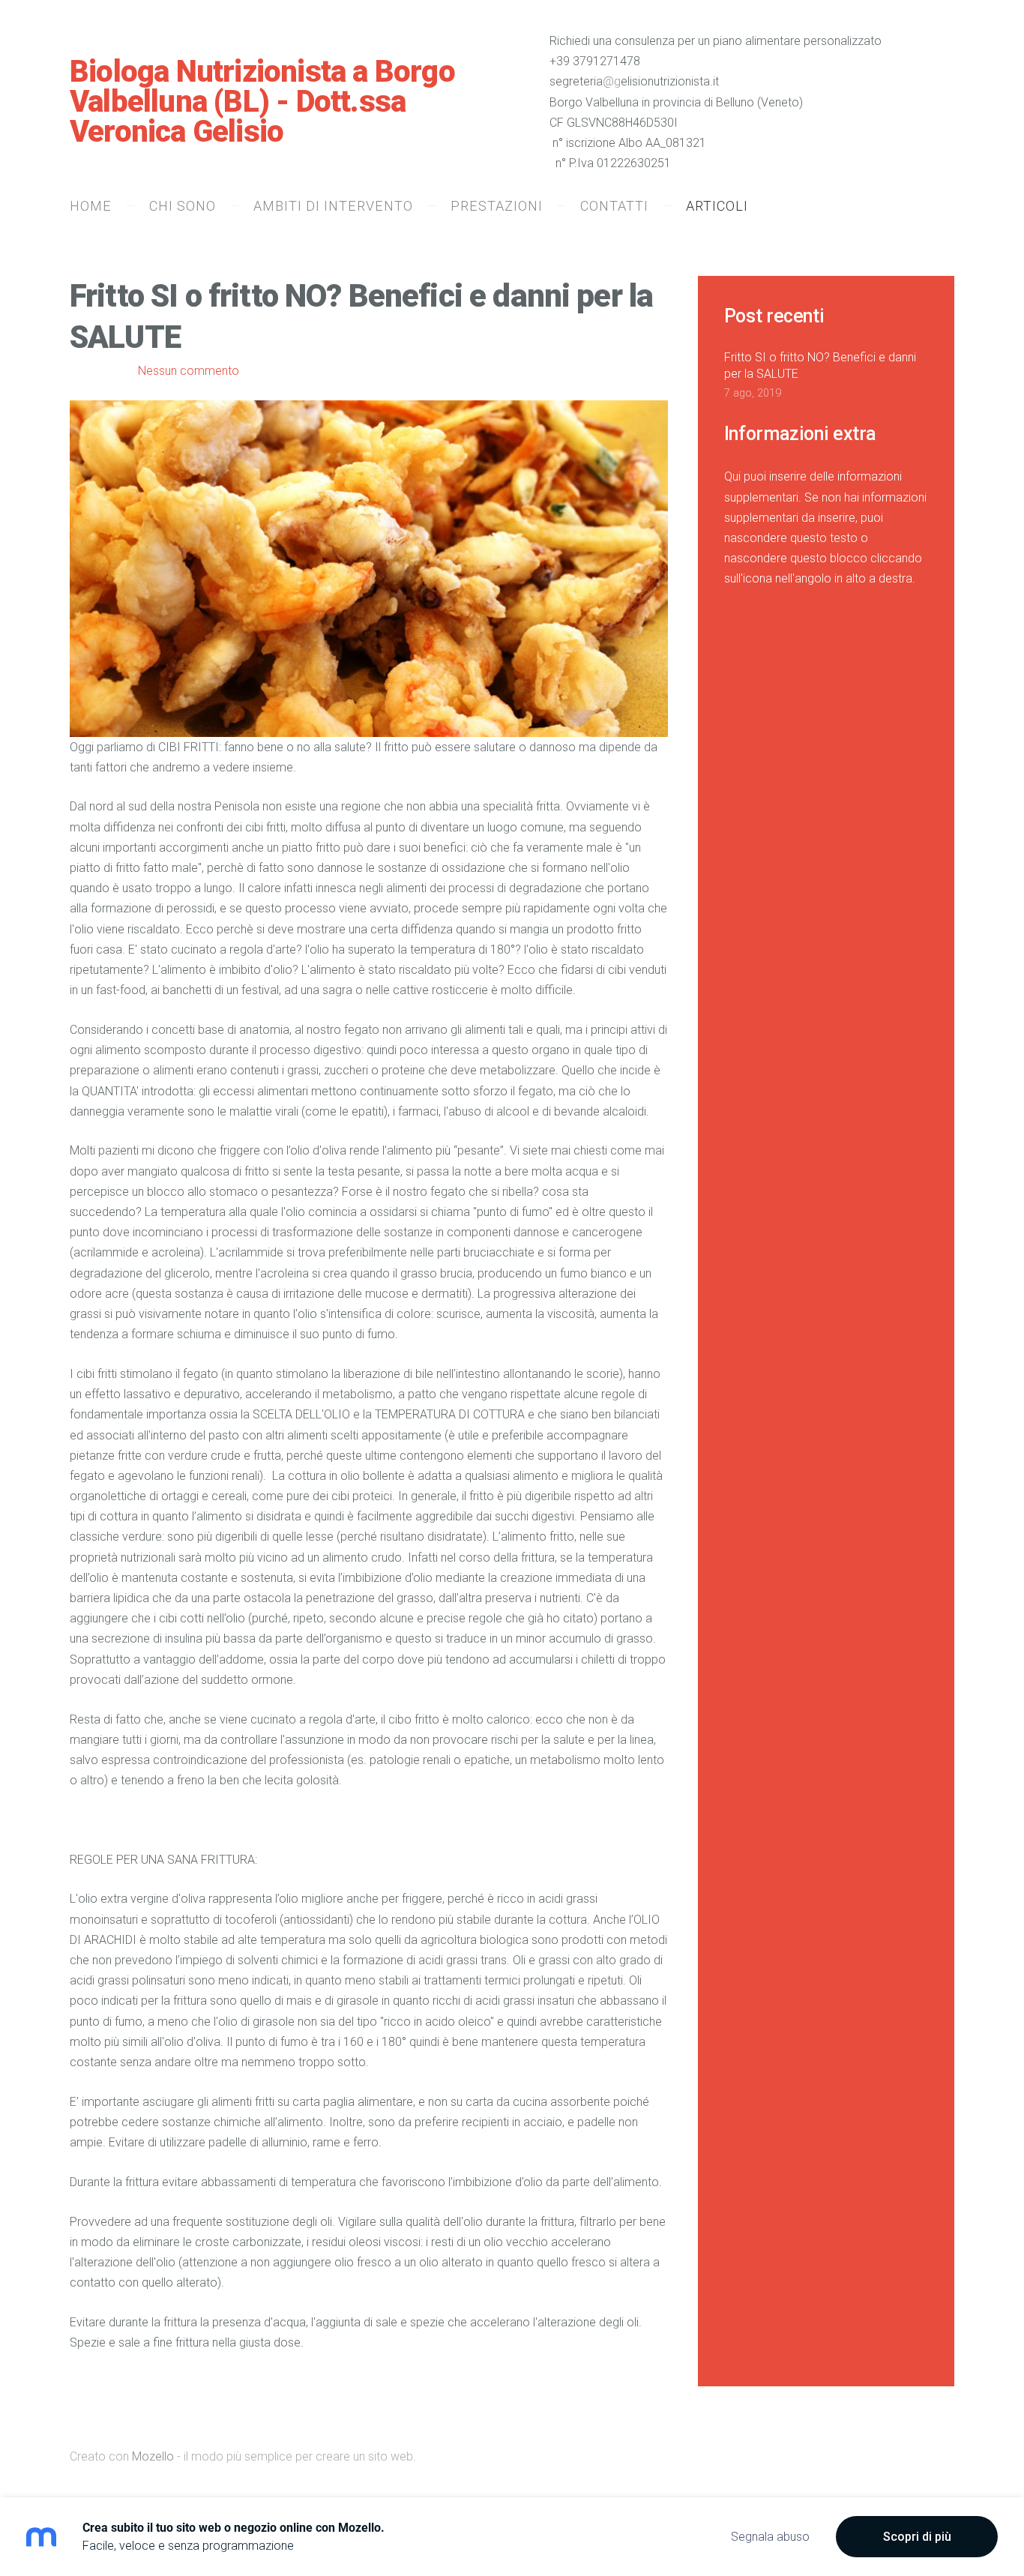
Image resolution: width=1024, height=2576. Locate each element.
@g (612, 81)
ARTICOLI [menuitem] (717, 206)
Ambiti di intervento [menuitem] (333, 206)
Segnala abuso (770, 2537)
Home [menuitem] (91, 206)
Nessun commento (189, 371)
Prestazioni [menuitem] (497, 206)
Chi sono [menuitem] (183, 206)
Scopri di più (917, 2537)
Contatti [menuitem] (614, 206)
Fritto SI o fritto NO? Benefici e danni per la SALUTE (820, 365)
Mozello (153, 2456)
